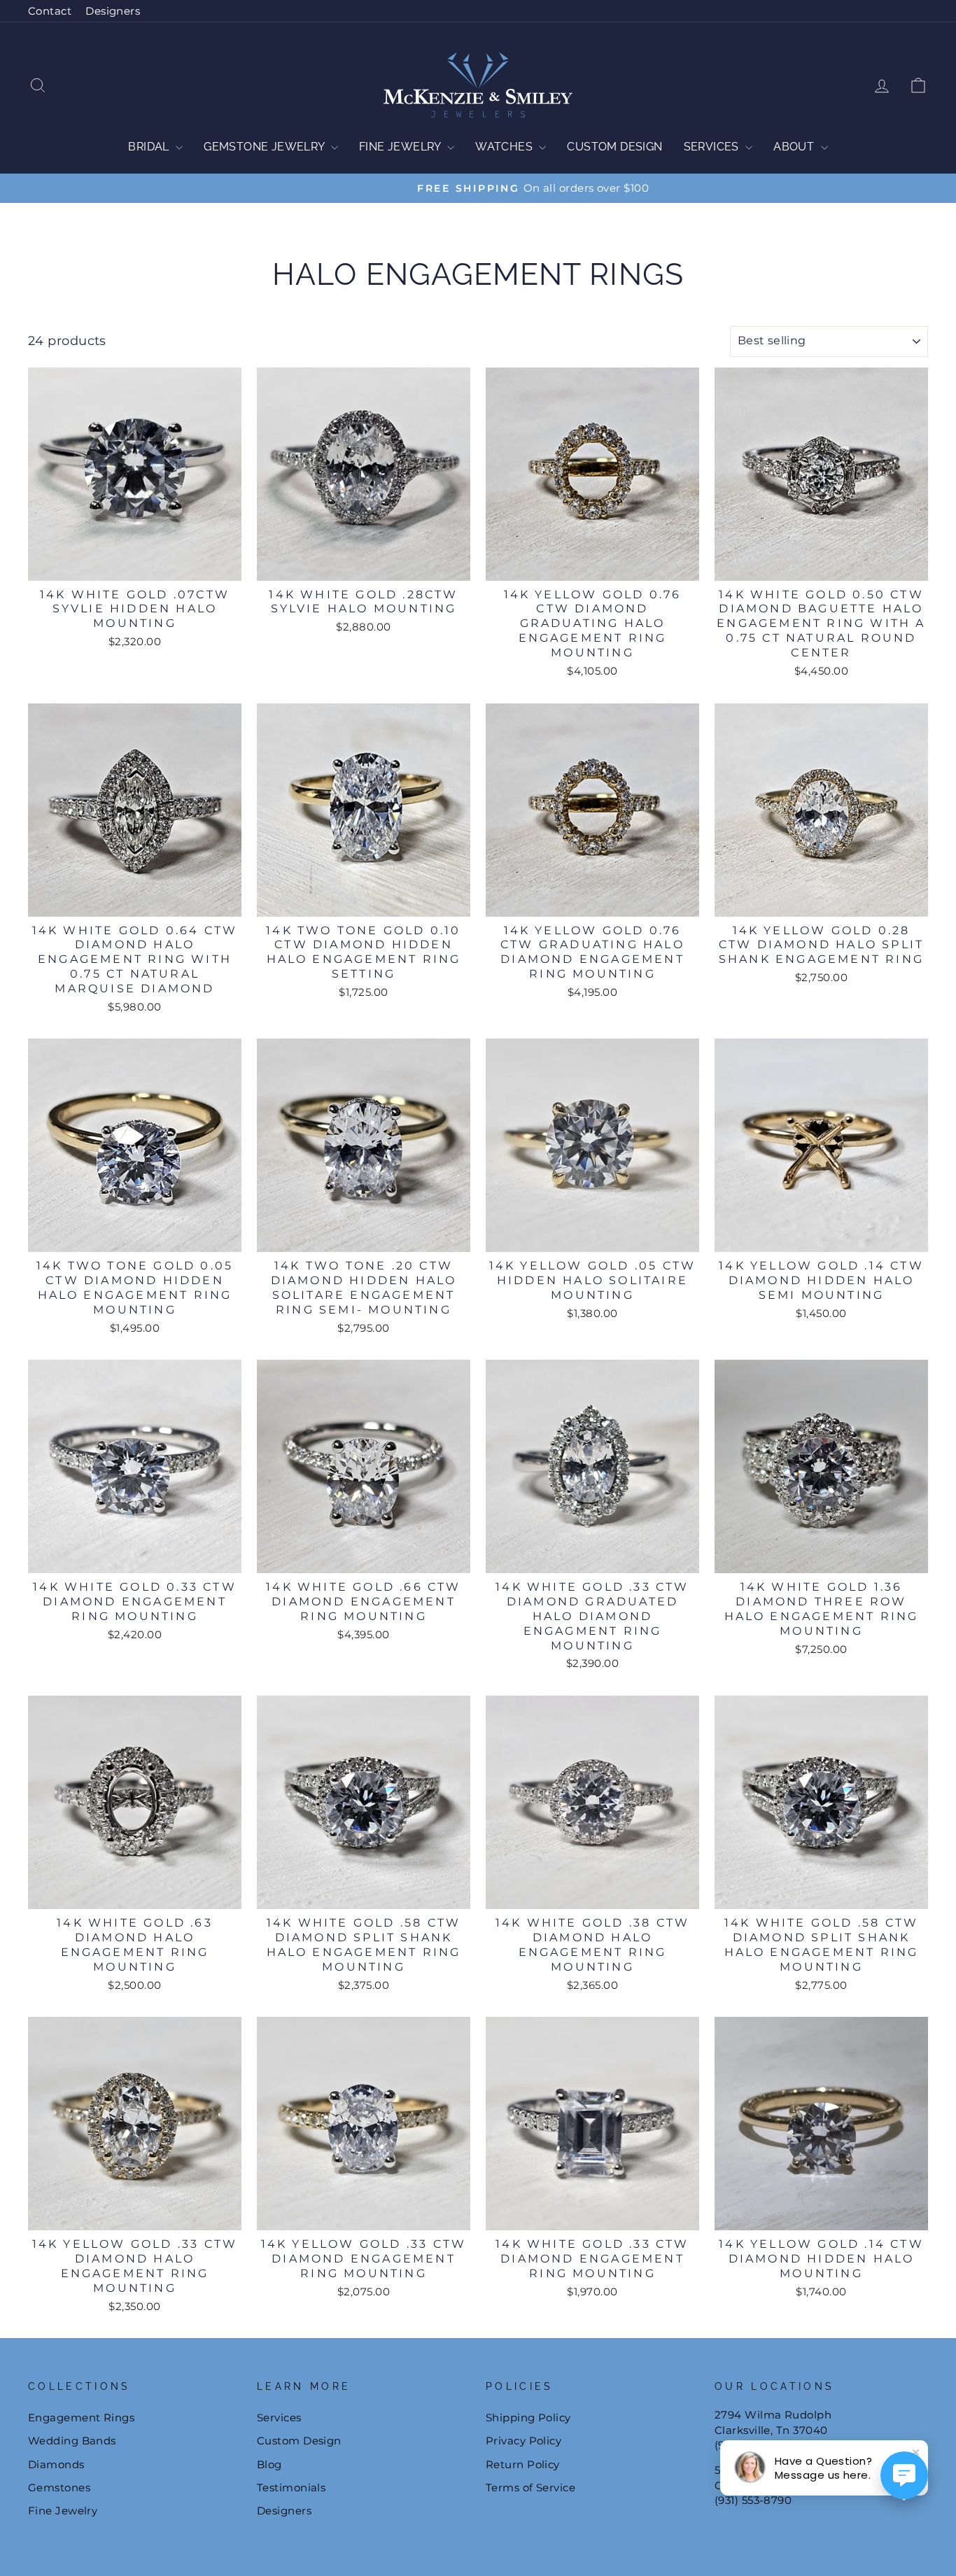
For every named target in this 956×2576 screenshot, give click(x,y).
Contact (50, 11)
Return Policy (523, 2464)
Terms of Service (530, 2487)
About (795, 147)
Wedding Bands (72, 2441)
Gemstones (59, 2487)
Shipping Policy (528, 2417)
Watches (505, 147)
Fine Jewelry (401, 147)
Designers (113, 11)
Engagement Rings (81, 2417)
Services (713, 147)
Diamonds (56, 2464)
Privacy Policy (523, 2441)
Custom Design (614, 147)
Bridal (150, 147)
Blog (269, 2464)
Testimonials (291, 2487)
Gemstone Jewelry (266, 147)
